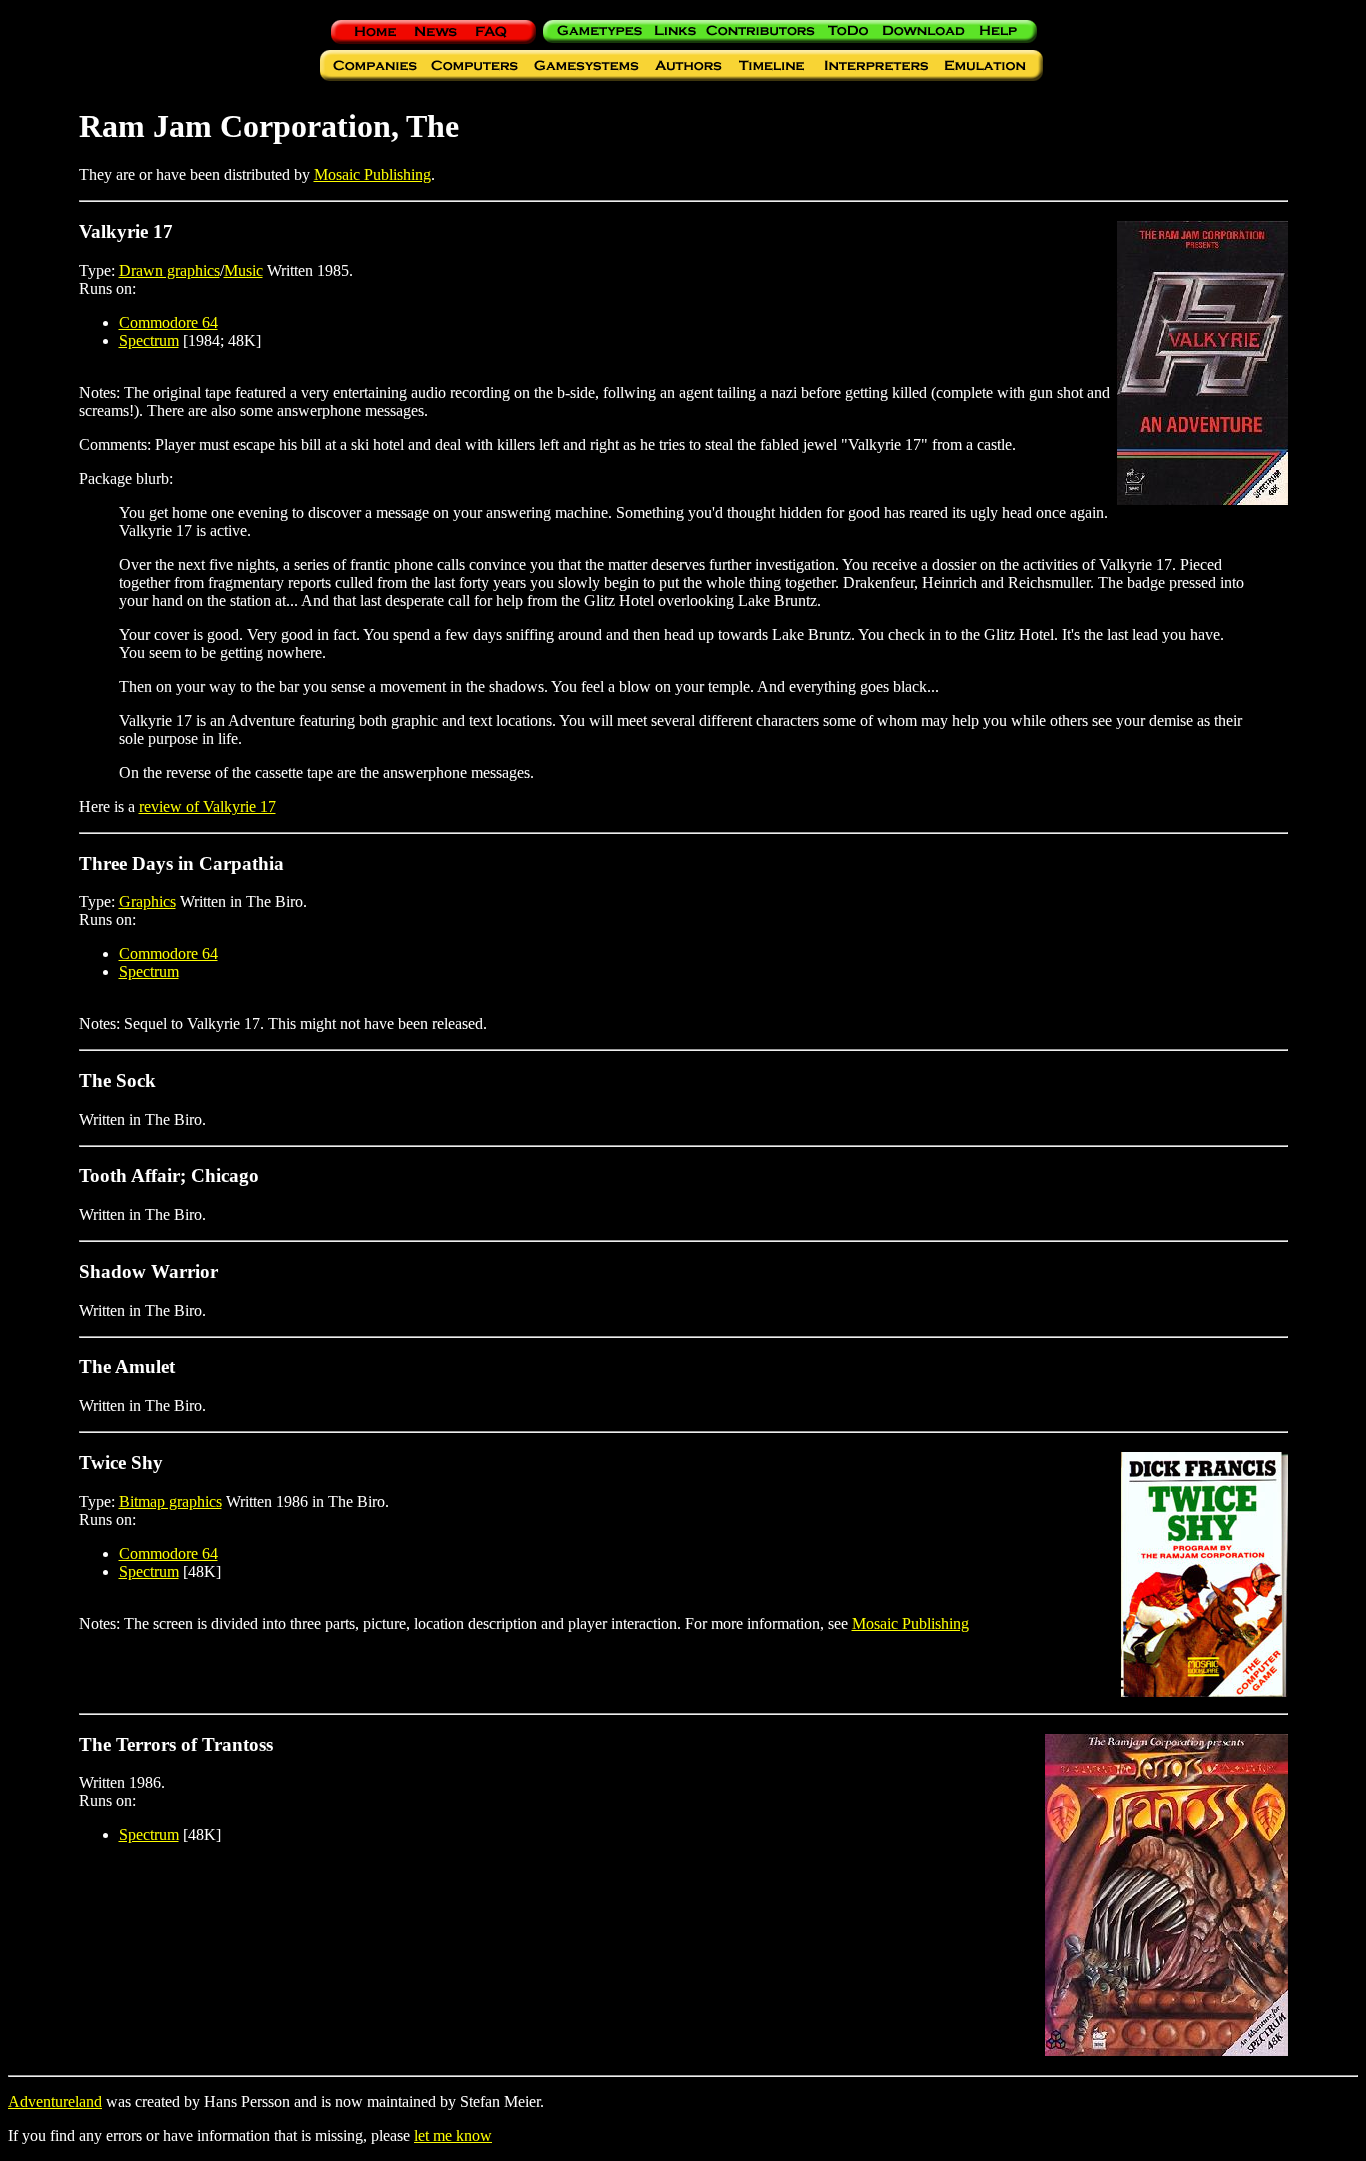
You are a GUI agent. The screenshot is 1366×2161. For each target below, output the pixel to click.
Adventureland (55, 2101)
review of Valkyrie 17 (207, 806)
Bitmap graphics (170, 1501)
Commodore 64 (168, 322)
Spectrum (149, 340)
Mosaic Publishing (372, 174)
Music (243, 270)
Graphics (147, 901)
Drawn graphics (169, 270)
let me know (453, 2135)
